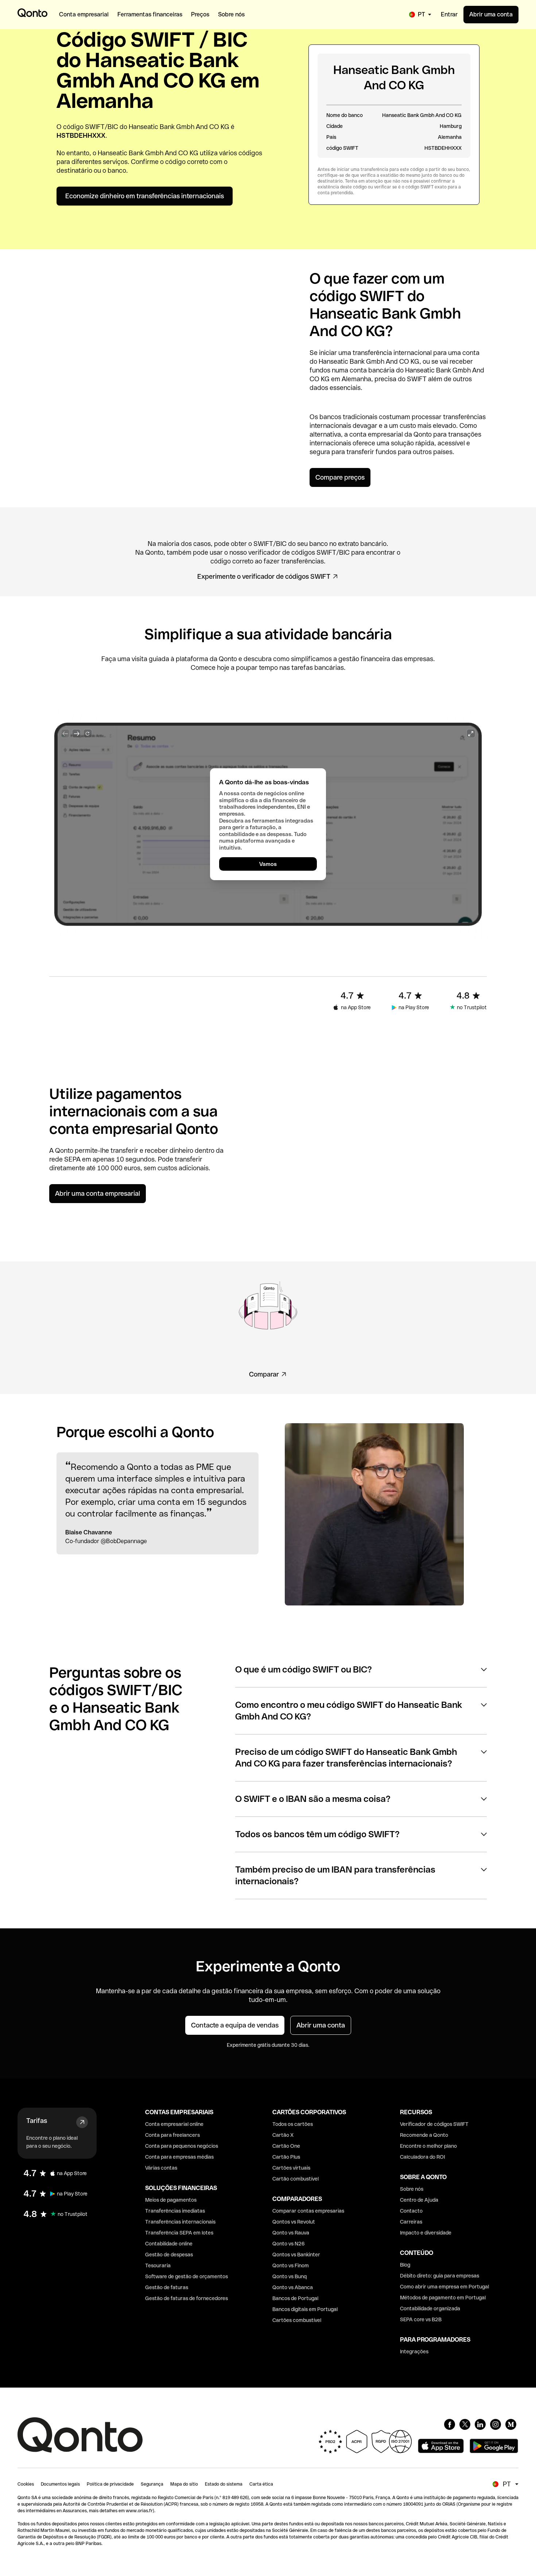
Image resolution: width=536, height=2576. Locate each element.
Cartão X (283, 2135)
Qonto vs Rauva (291, 2233)
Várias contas (161, 2168)
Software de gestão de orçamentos (187, 2276)
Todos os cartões (293, 2124)
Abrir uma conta (491, 14)
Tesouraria (158, 2265)
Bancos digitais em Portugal (305, 2309)
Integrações (414, 2351)
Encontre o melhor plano (428, 2146)
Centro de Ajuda (419, 2200)
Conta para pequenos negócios (182, 2146)
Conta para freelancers (172, 2135)
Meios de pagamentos (171, 2200)
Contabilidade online (169, 2244)
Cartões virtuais (291, 2168)
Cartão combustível (296, 2179)
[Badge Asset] (450, 2424)
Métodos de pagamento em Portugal (443, 2298)
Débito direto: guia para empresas (440, 2276)
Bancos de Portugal (295, 2298)
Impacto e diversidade (426, 2233)
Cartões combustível (297, 2320)
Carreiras (411, 2222)
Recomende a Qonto (424, 2135)
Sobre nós (412, 2189)
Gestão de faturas (167, 2287)
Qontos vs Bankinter (296, 2255)
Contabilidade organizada (430, 2308)
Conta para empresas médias (179, 2157)
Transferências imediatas (175, 2211)
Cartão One (286, 2146)
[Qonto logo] (32, 13)
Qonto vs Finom (291, 2265)
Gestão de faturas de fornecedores (187, 2298)
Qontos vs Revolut (294, 2222)
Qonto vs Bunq (290, 2276)
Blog (405, 2265)
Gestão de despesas (169, 2255)
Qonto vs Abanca (293, 2287)
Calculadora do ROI (422, 2157)
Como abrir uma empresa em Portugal (444, 2287)
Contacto (411, 2211)
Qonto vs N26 (289, 2244)
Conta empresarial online (174, 2124)
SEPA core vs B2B (421, 2319)
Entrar (449, 14)
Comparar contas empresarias (308, 2211)
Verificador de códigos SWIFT (434, 2124)
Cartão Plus (286, 2157)
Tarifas (37, 2121)
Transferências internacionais (180, 2222)
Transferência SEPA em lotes (179, 2233)
